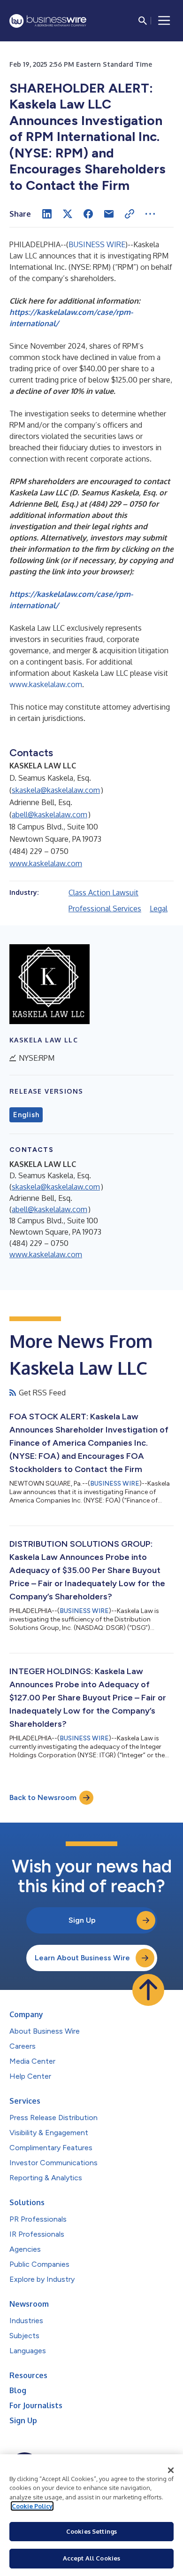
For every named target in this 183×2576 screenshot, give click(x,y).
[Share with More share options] (150, 214)
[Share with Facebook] (88, 214)
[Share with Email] (109, 214)
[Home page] (48, 21)
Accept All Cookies (91, 2558)
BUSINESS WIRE (97, 244)
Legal (159, 908)
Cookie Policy (32, 2506)
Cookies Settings (91, 2531)
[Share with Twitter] (68, 214)
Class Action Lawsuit (103, 893)
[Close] (171, 2470)
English (26, 1115)
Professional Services (105, 908)
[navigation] (164, 21)
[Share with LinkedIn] (47, 214)
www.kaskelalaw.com (46, 684)
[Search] (143, 21)
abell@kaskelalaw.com (50, 814)
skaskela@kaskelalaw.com (56, 790)
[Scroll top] (148, 1990)
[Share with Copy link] (130, 214)
